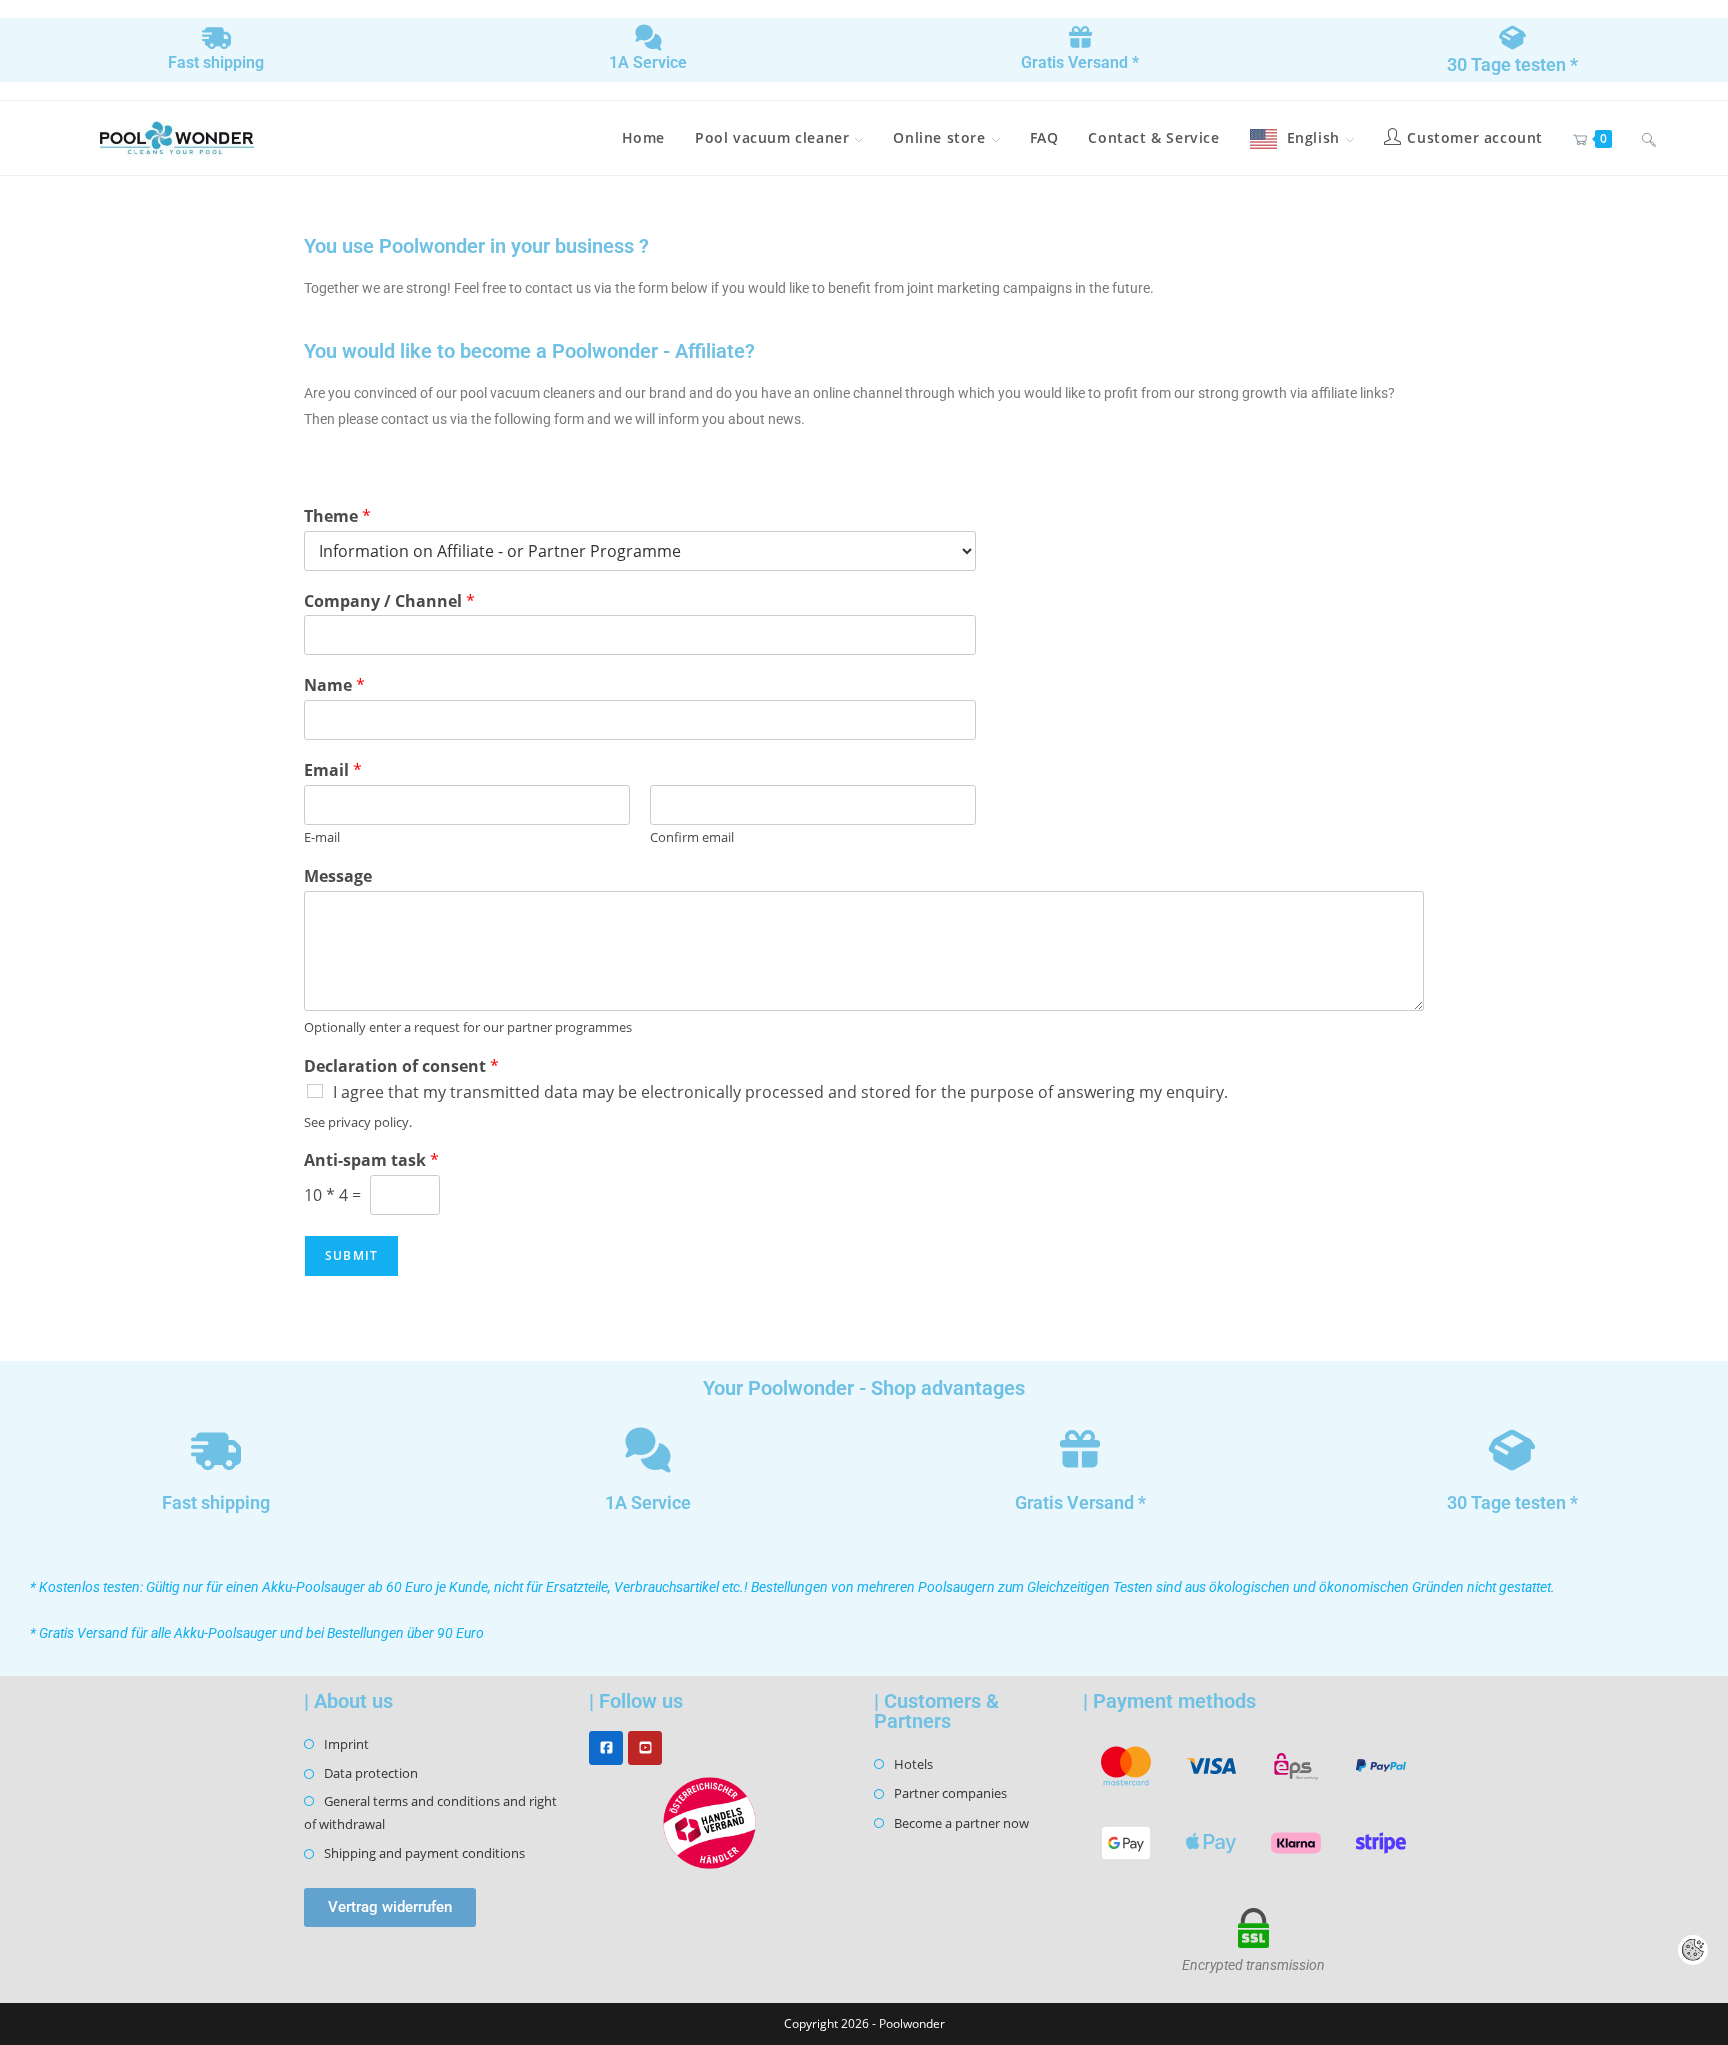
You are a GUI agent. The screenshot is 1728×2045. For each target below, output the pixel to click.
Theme (337, 516)
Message (338, 876)
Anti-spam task (371, 1160)
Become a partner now (961, 1823)
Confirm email (692, 837)
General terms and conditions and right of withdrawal (430, 1812)
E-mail (322, 837)
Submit (351, 1255)
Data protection (371, 1773)
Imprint (346, 1744)
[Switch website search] (1649, 138)
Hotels (913, 1764)
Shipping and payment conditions (424, 1853)
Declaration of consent (401, 1066)
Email (333, 770)
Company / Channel (389, 601)
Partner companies (950, 1793)
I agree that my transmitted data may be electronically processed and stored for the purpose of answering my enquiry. (780, 1092)
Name (334, 685)
